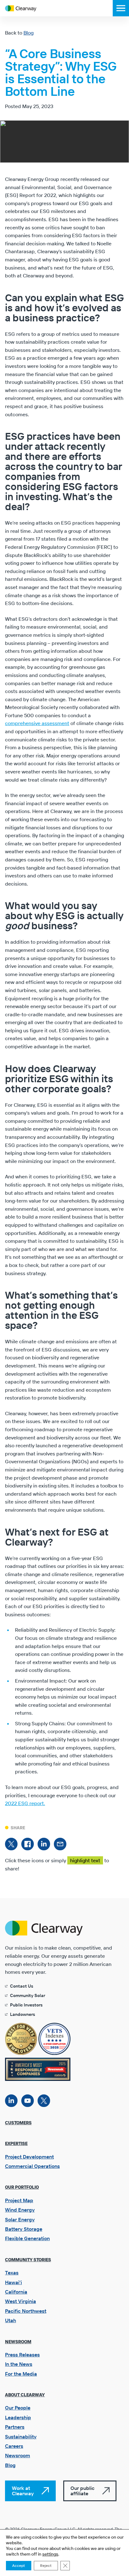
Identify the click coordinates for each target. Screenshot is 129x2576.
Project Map (19, 2200)
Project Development (29, 2157)
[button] (121, 8)
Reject (46, 2565)
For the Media (21, 2374)
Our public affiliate (83, 2491)
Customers (18, 2123)
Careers (14, 2446)
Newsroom (18, 2342)
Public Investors (26, 2005)
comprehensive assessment (37, 723)
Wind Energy (20, 2210)
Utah (10, 2320)
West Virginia (21, 2301)
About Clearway (25, 2395)
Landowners (23, 2014)
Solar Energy (20, 2219)
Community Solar (28, 1995)
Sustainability (21, 2437)
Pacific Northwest (26, 2311)
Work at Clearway (23, 2491)
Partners (15, 2427)
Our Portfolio (22, 2187)
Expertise (16, 2143)
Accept (19, 2565)
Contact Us (22, 1986)
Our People (18, 2408)
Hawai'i (13, 2282)
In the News (19, 2364)
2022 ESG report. (25, 1803)
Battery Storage (24, 2229)
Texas (12, 2273)
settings (50, 2554)
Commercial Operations (32, 2166)
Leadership (18, 2417)
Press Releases (22, 2355)
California (16, 2292)
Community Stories (28, 2260)
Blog (28, 33)
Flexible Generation (27, 2238)
